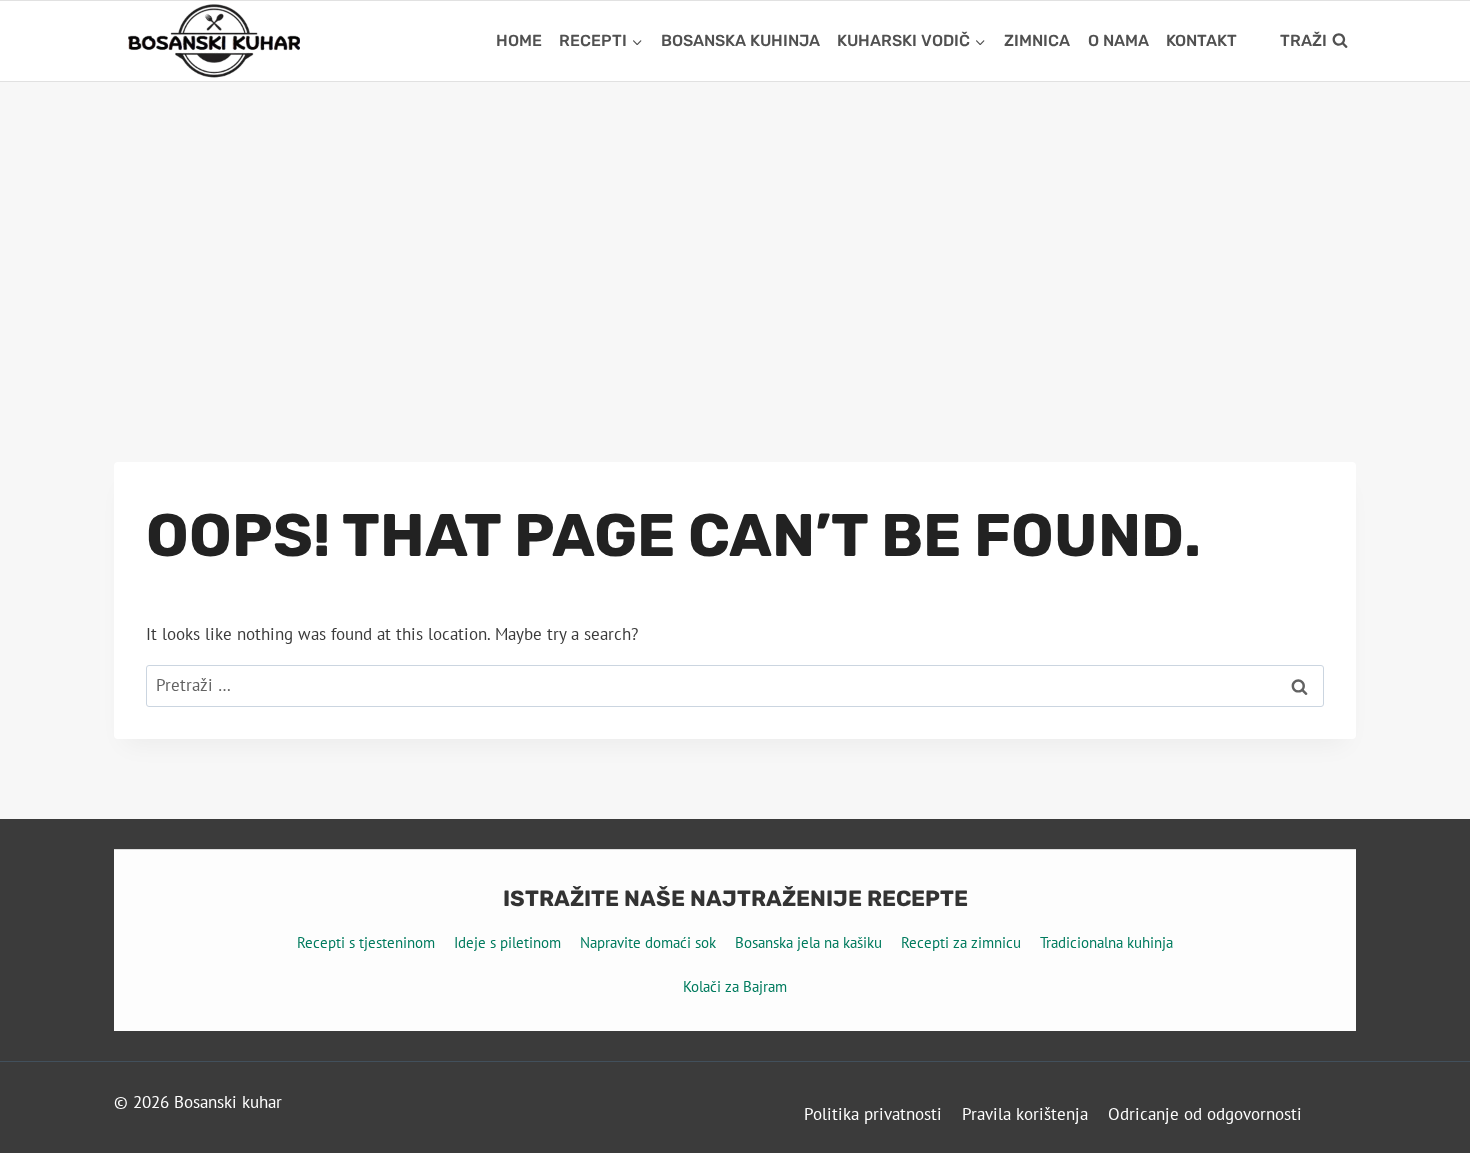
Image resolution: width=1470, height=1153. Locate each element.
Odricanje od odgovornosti (1205, 1114)
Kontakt (1201, 40)
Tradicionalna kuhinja (1106, 942)
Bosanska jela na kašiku (808, 942)
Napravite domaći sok (648, 942)
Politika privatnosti (873, 1114)
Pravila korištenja (1025, 1114)
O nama (1118, 40)
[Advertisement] (735, 232)
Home (519, 40)
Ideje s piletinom (507, 942)
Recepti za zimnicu (961, 942)
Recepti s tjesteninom (366, 942)
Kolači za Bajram (735, 986)
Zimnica (1037, 40)
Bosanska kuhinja (740, 40)
